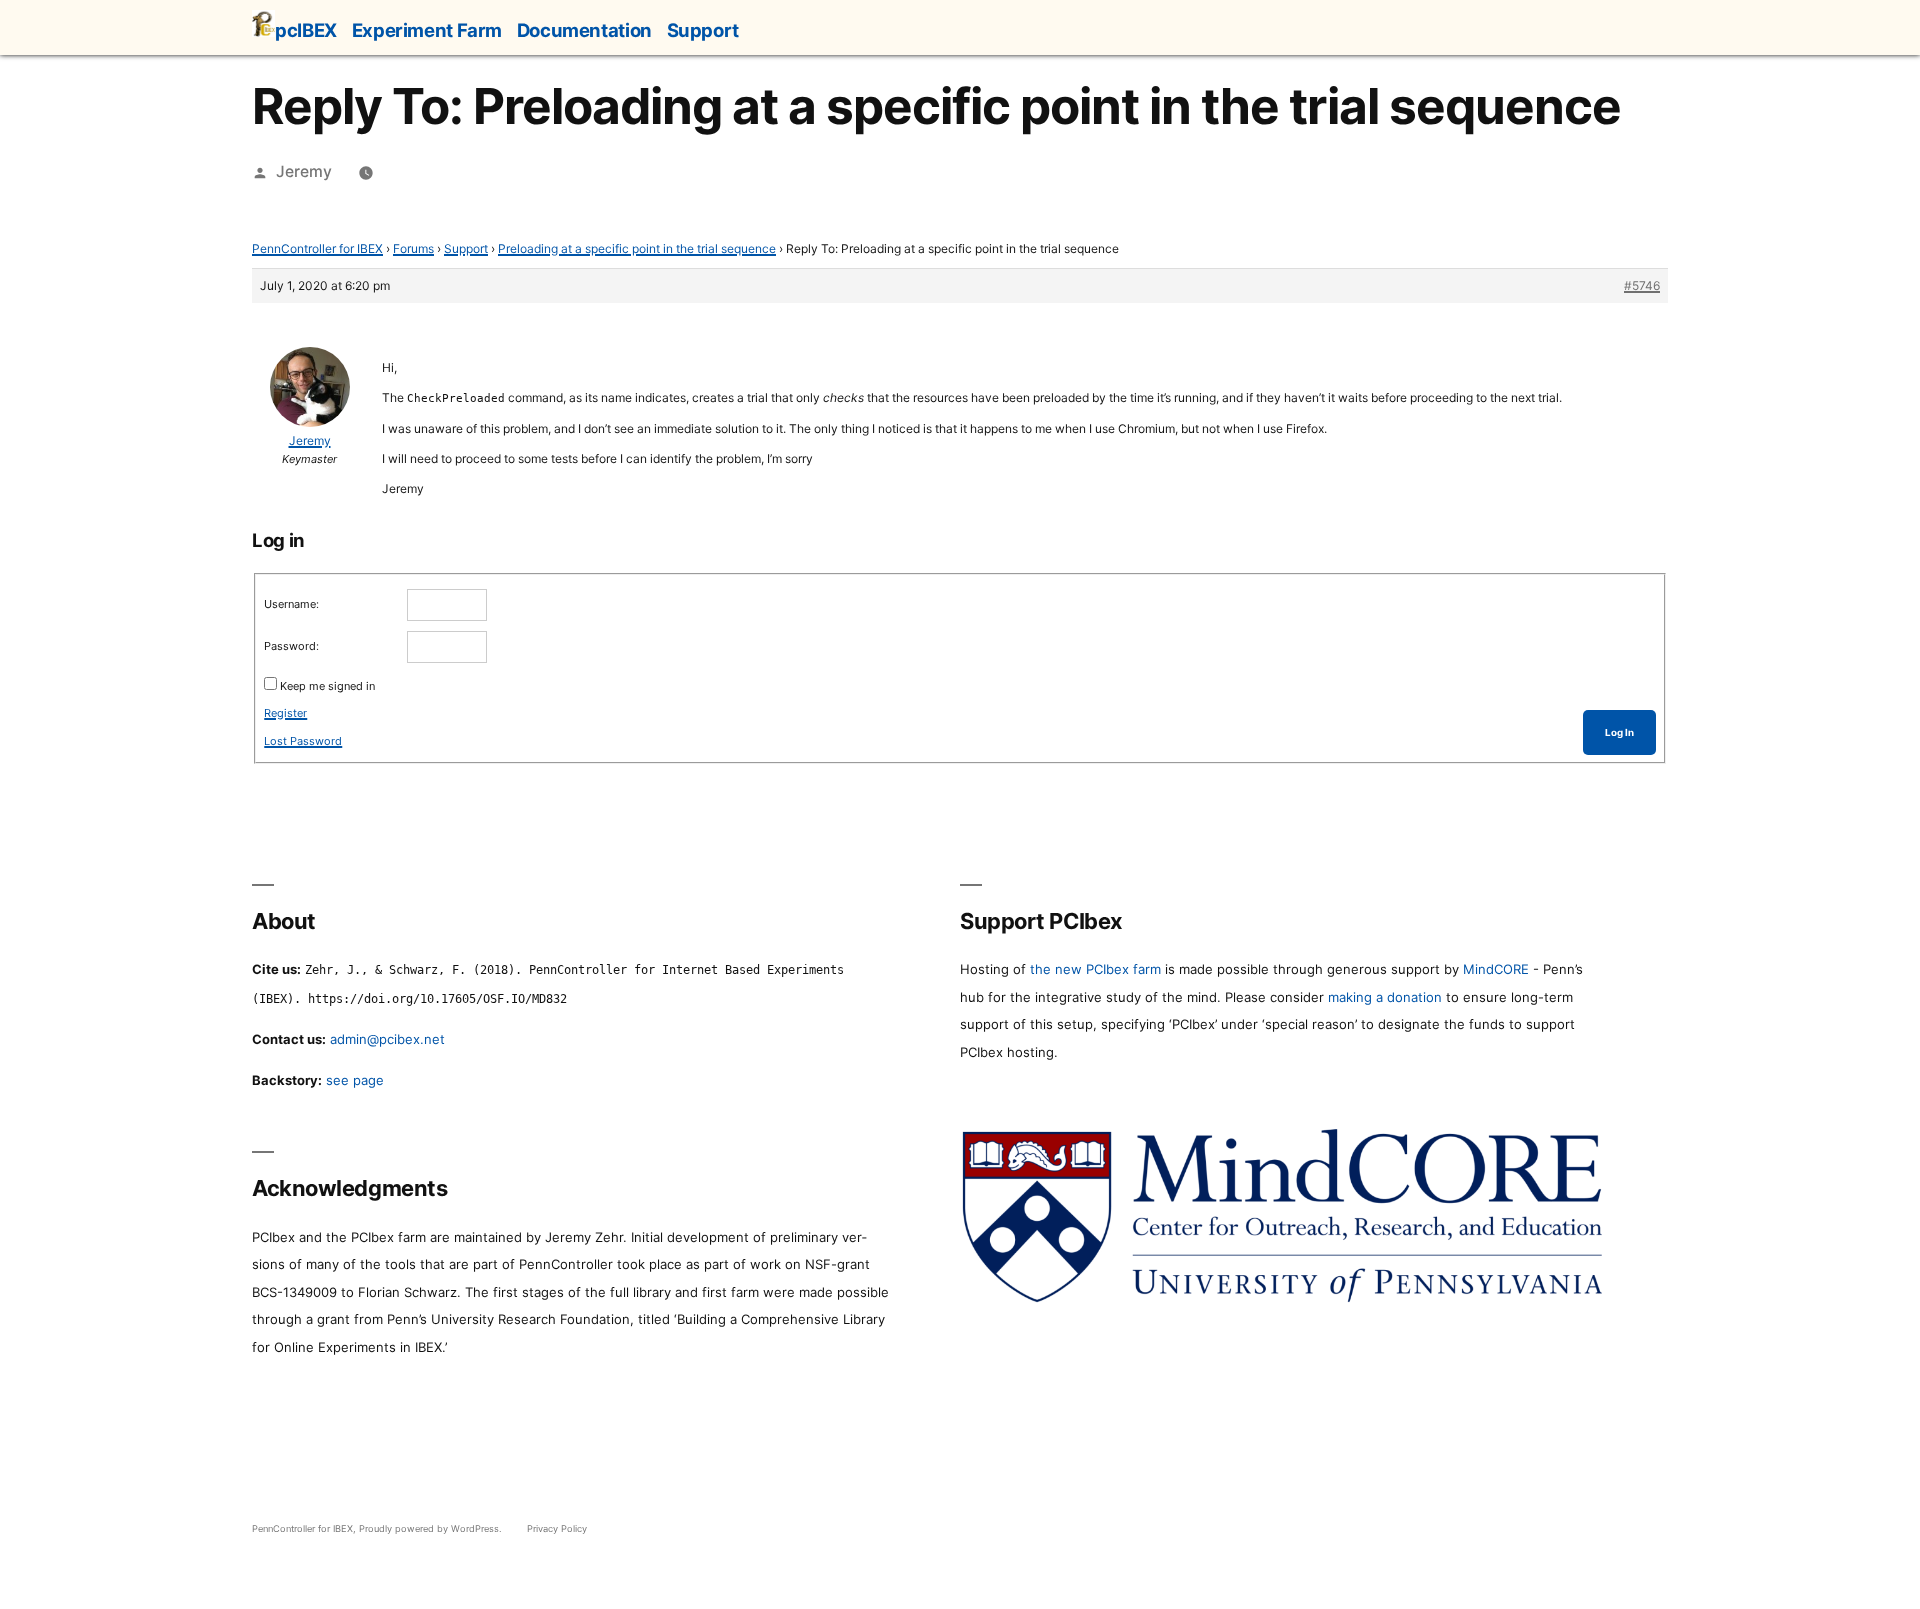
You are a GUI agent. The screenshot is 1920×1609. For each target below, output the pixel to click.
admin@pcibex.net (387, 1039)
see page (355, 1080)
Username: (291, 604)
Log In (1619, 732)
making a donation (1385, 997)
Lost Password (303, 741)
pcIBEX (306, 30)
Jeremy (304, 171)
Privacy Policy (557, 1528)
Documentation (584, 30)
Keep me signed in (327, 686)
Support (703, 30)
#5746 (1642, 285)
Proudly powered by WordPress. (432, 1528)
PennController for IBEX (317, 248)
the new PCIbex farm (1095, 969)
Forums (413, 248)
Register (285, 713)
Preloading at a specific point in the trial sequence (637, 248)
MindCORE (1496, 969)
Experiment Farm (427, 30)
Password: (291, 646)
